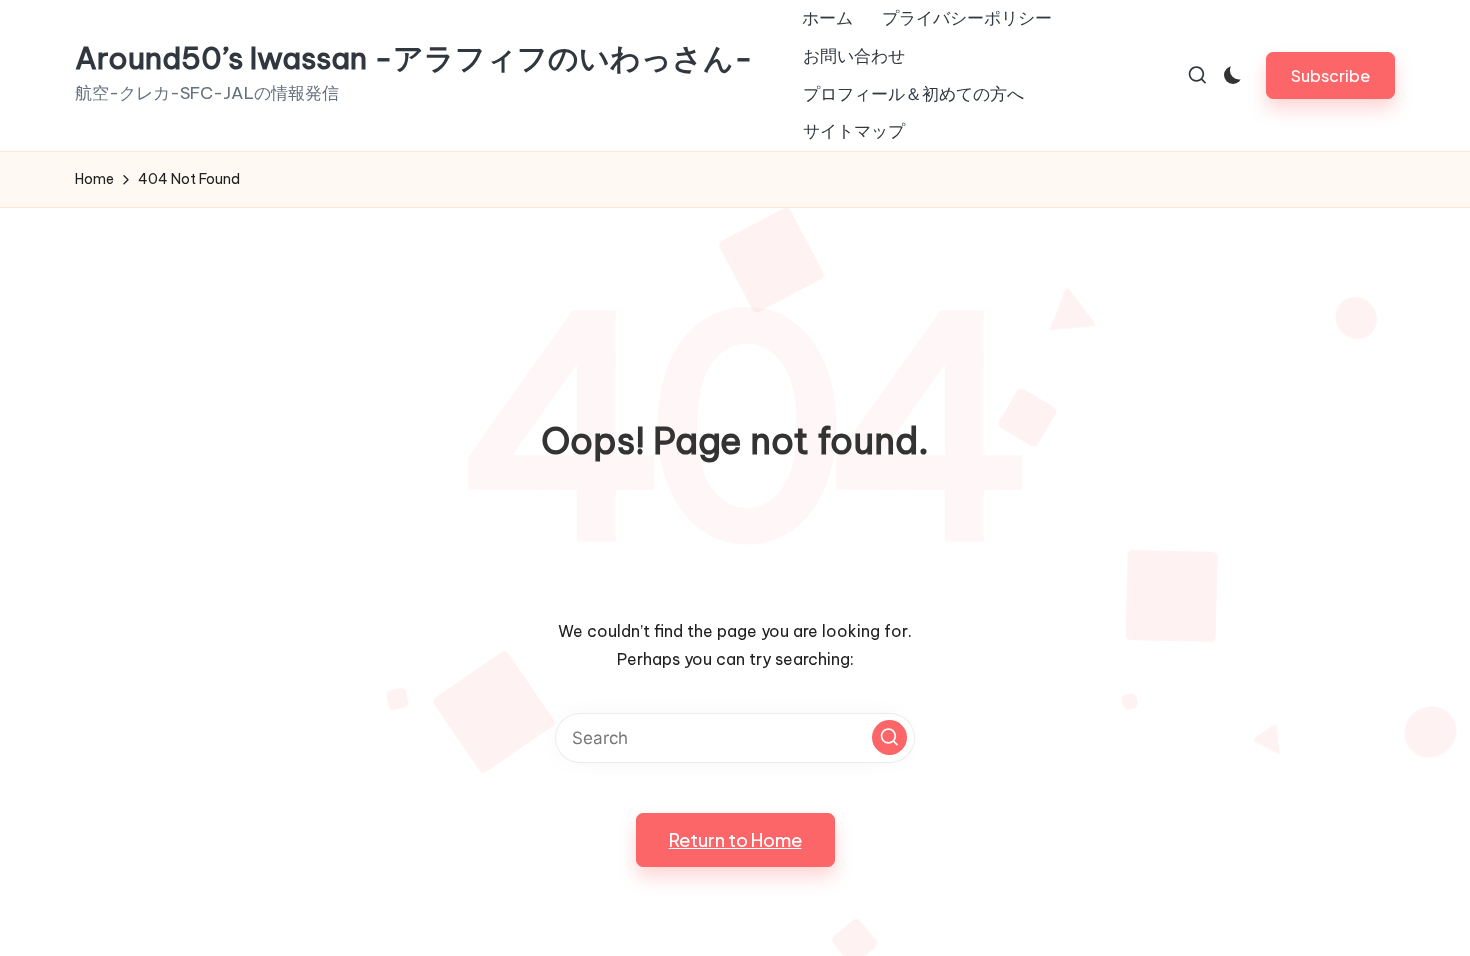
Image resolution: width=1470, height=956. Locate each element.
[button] (1330, 75)
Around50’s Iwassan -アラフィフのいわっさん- (414, 58)
